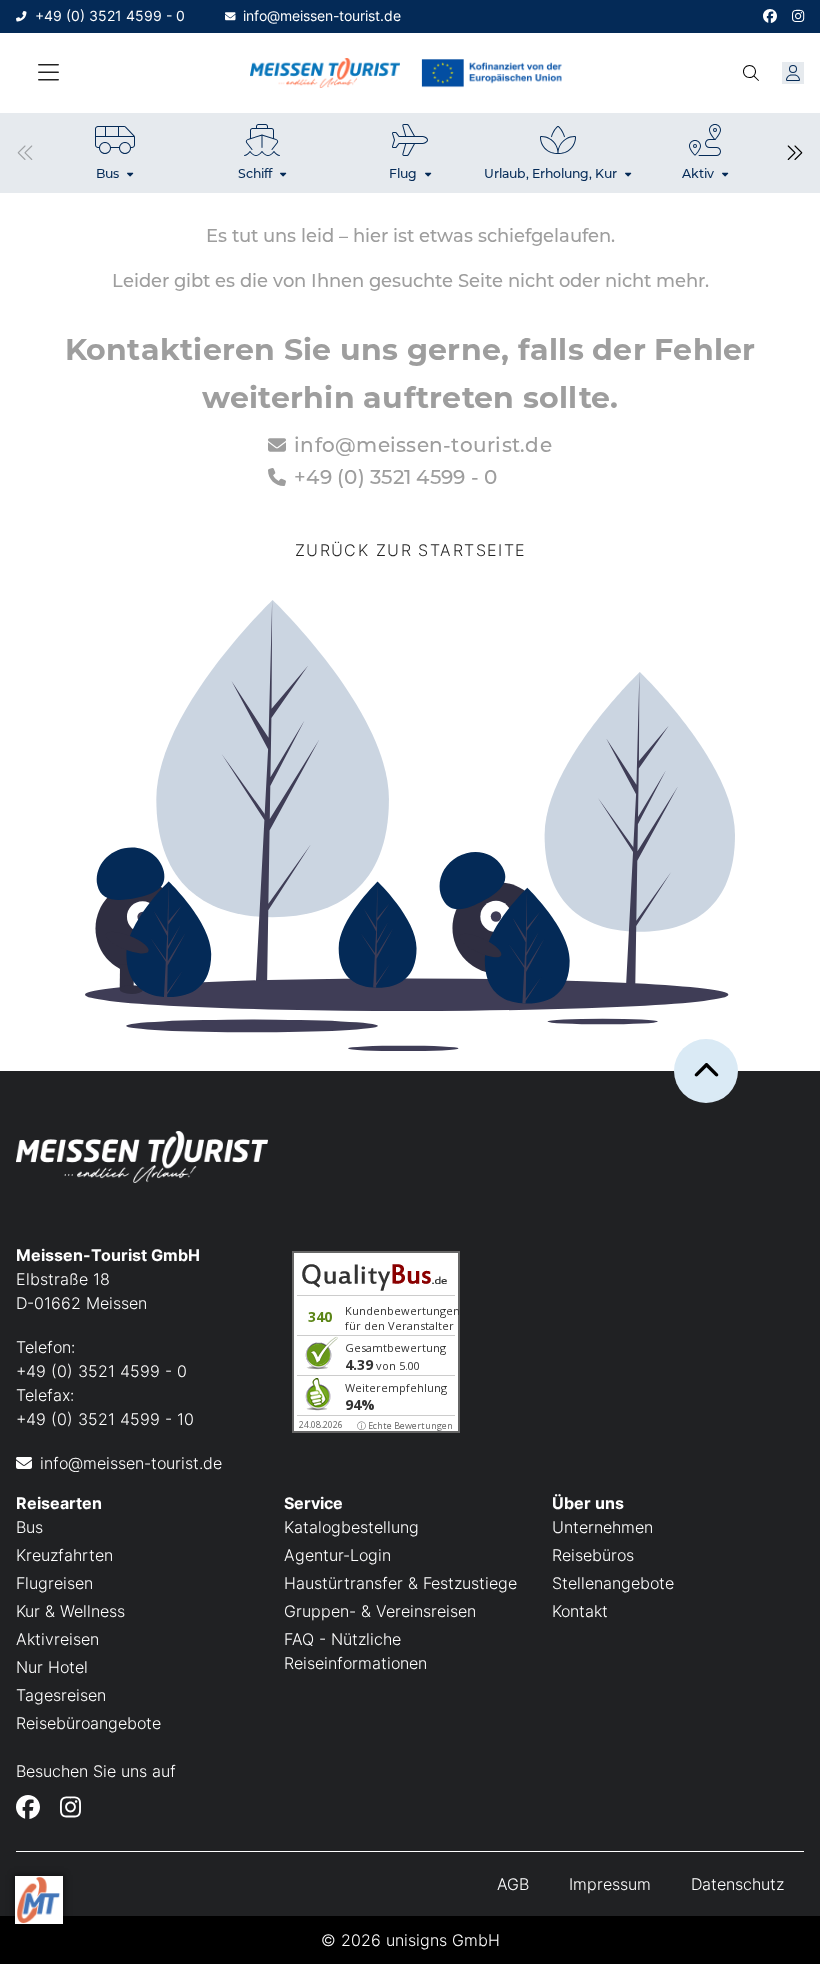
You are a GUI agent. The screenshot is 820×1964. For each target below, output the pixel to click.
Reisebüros (593, 1555)
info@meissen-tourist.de (322, 15)
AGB (513, 1884)
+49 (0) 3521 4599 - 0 (110, 15)
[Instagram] (798, 16)
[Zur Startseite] (325, 73)
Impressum (610, 1884)
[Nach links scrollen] (25, 153)
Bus (29, 1527)
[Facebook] (770, 16)
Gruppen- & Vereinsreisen (380, 1611)
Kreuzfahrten (64, 1555)
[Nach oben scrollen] (706, 1071)
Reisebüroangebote (88, 1723)
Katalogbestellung (351, 1527)
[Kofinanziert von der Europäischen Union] (495, 73)
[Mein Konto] (793, 73)
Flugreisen (54, 1583)
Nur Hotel (52, 1667)
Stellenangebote (613, 1583)
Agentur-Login (337, 1555)
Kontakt (580, 1611)
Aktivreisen (57, 1639)
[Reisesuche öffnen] (751, 73)
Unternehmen (602, 1527)
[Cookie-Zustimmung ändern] (39, 1900)
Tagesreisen (61, 1695)
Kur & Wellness (70, 1611)
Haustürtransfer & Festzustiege (400, 1583)
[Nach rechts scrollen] (795, 153)
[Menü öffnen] (48, 73)
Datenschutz (737, 1884)
